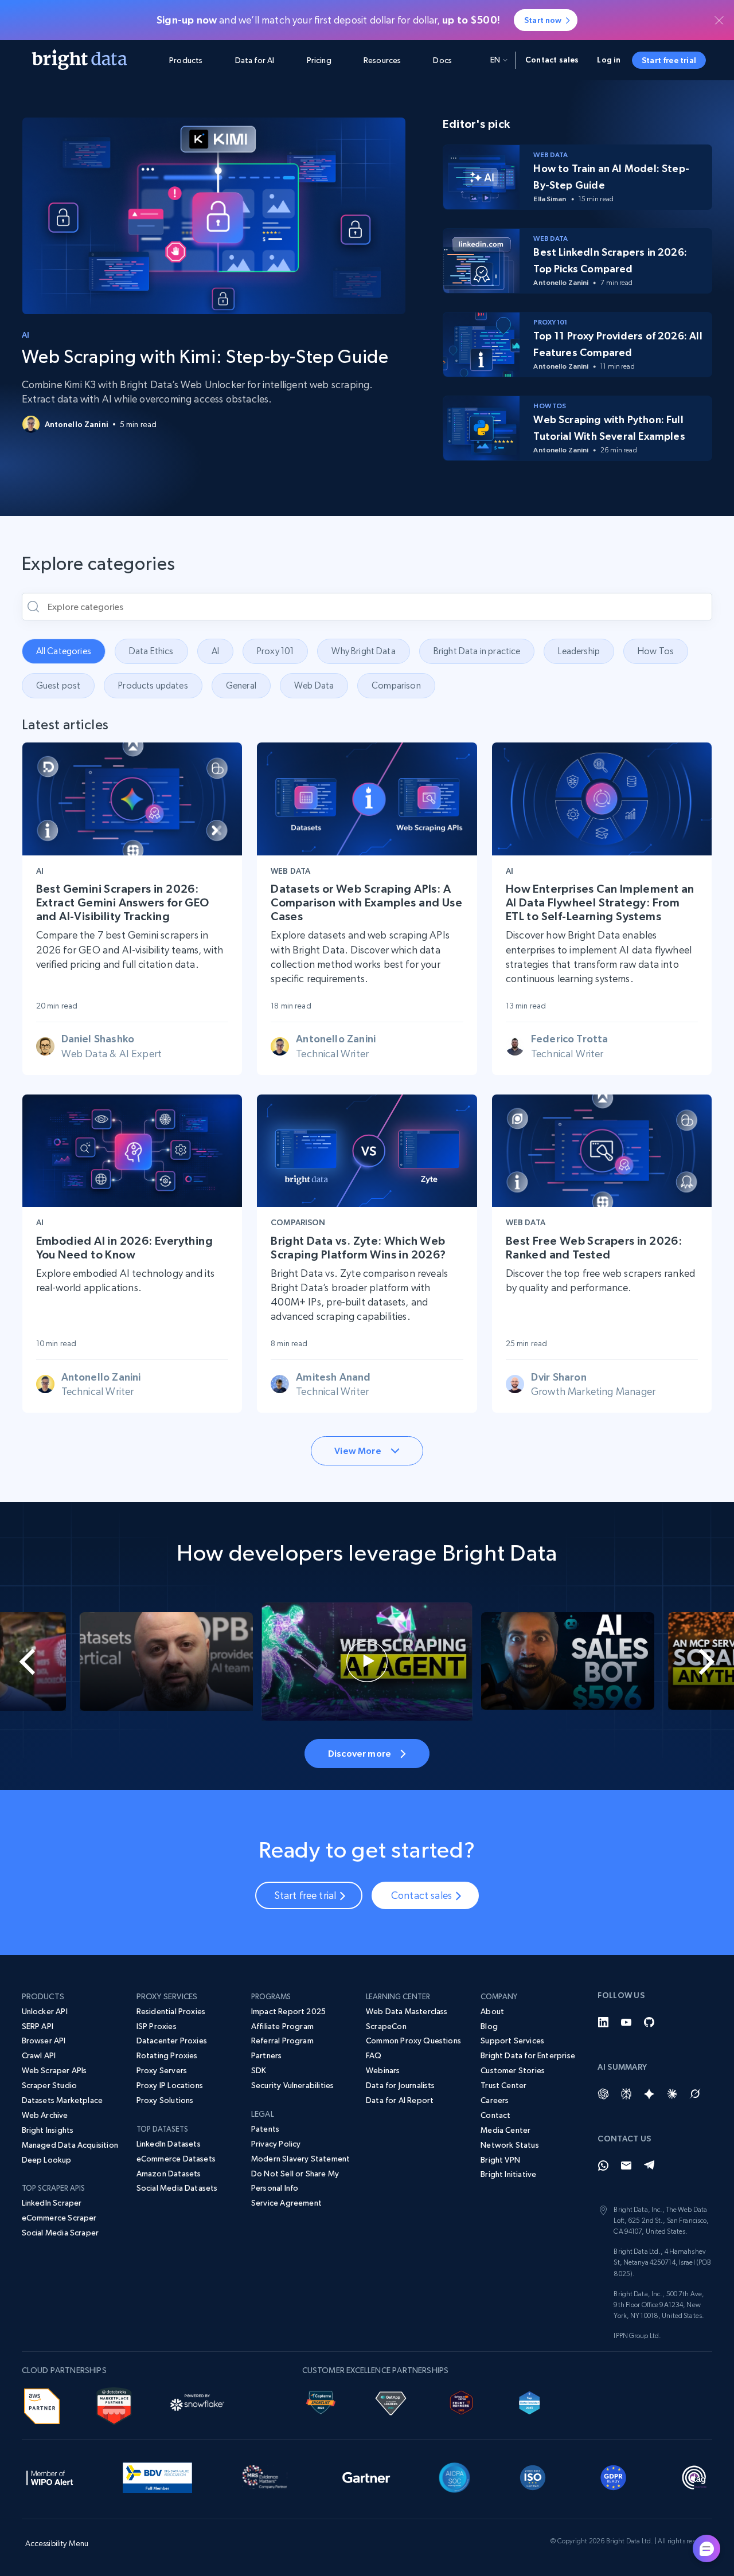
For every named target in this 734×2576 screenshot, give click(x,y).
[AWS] (42, 2404)
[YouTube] (626, 2022)
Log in (609, 60)
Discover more (360, 1753)
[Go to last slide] (37, 1662)
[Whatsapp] (603, 2165)
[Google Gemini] (649, 2094)
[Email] (626, 2165)
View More (358, 1451)
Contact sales (552, 60)
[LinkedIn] (603, 2022)
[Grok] (695, 2094)
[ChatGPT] (603, 2094)
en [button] (495, 60)
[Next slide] (697, 1662)
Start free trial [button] (669, 60)
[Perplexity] (626, 2094)
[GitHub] (649, 2022)
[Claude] (672, 2094)
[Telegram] (649, 2165)
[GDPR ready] (614, 2476)
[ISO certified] (533, 2476)
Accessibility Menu (57, 2543)
